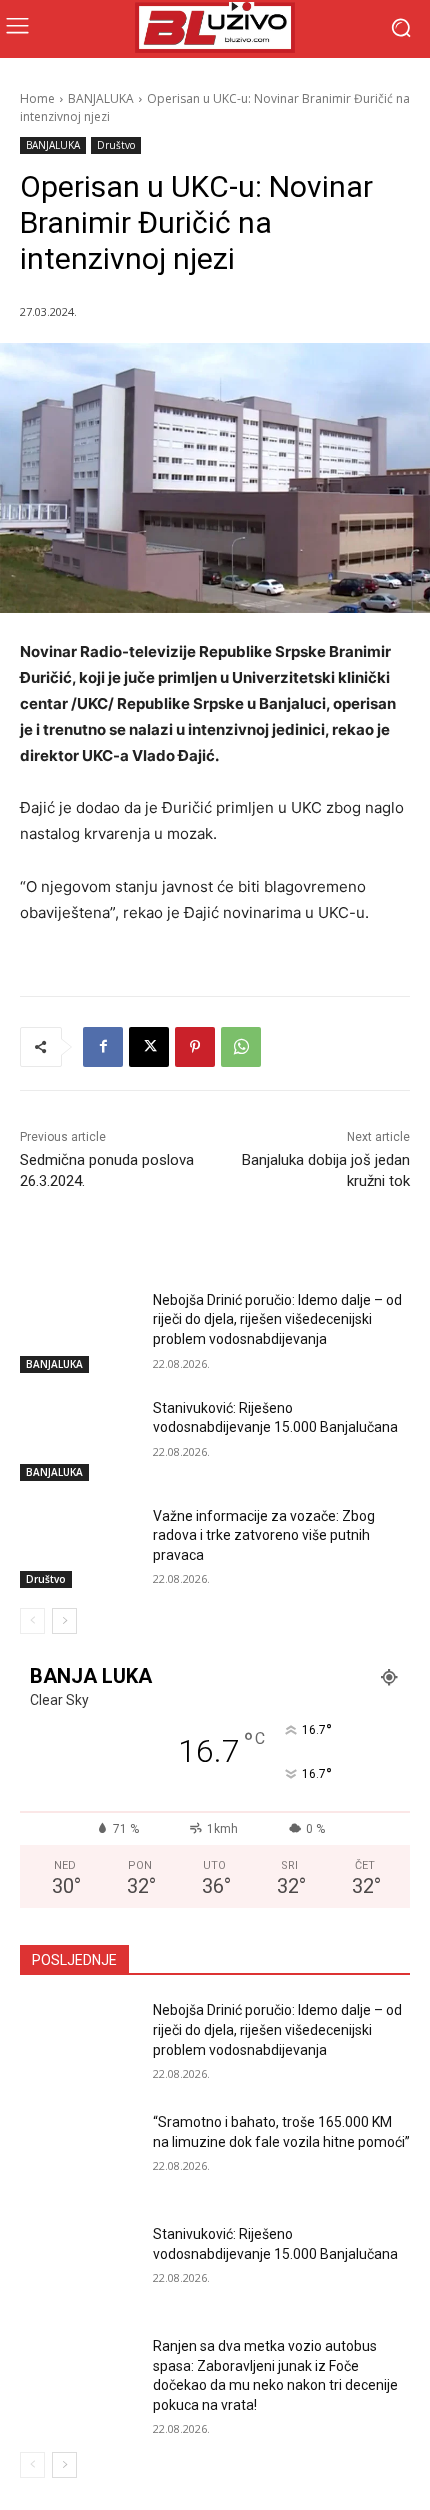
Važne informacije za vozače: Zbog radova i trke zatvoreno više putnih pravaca (264, 1535)
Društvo (116, 145)
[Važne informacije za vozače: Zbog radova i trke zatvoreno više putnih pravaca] (78, 1548)
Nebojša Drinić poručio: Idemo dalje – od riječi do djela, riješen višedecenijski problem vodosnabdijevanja (277, 1319)
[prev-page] (32, 1621)
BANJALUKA (101, 98)
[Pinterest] (195, 1047)
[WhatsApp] (241, 1047)
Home (37, 98)
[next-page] (64, 1621)
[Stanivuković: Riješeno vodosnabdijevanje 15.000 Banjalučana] (78, 1440)
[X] (149, 1047)
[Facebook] (103, 1047)
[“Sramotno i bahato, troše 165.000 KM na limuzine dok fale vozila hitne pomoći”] (78, 2154)
